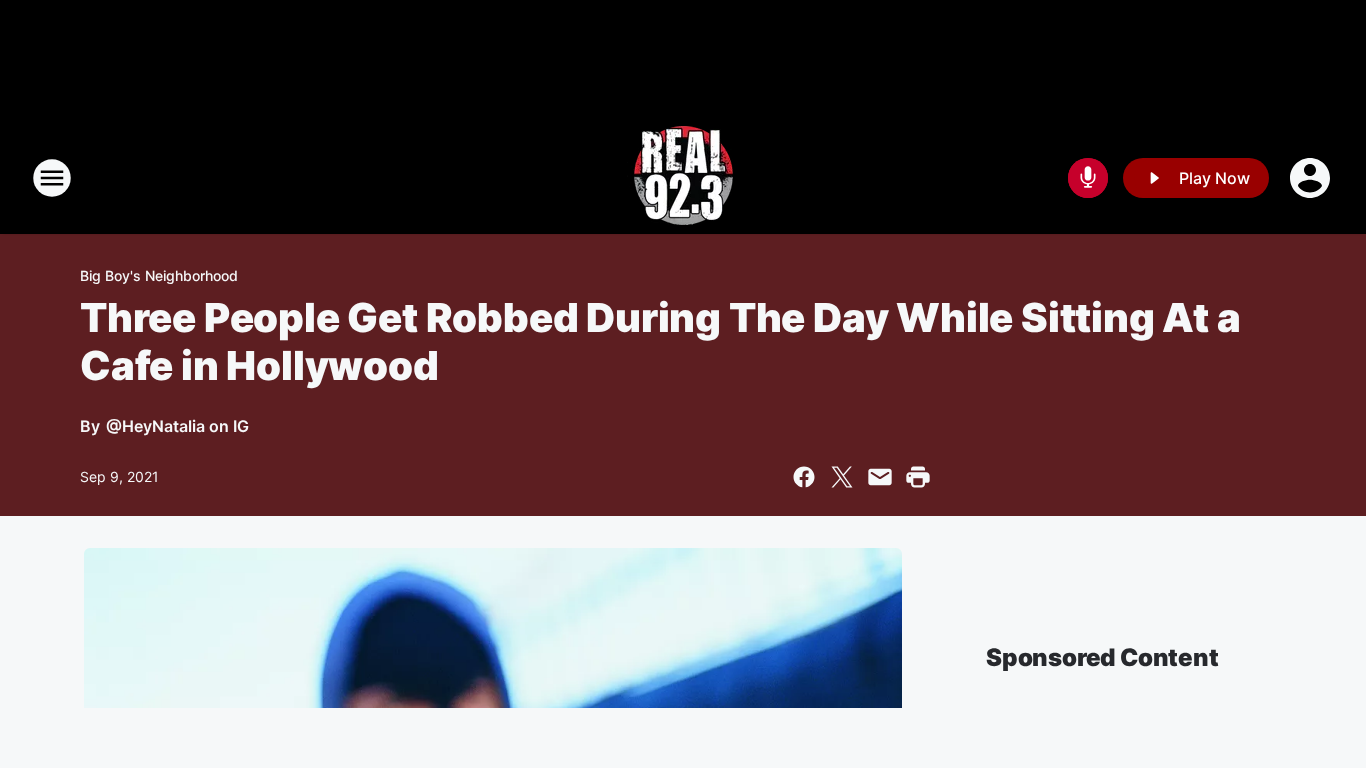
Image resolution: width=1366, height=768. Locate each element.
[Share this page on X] (842, 477)
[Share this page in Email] (880, 477)
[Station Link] (683, 178)
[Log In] (1312, 178)
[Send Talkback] (1088, 178)
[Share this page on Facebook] (804, 477)
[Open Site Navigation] (52, 178)
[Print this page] (918, 477)
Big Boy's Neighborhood (159, 275)
